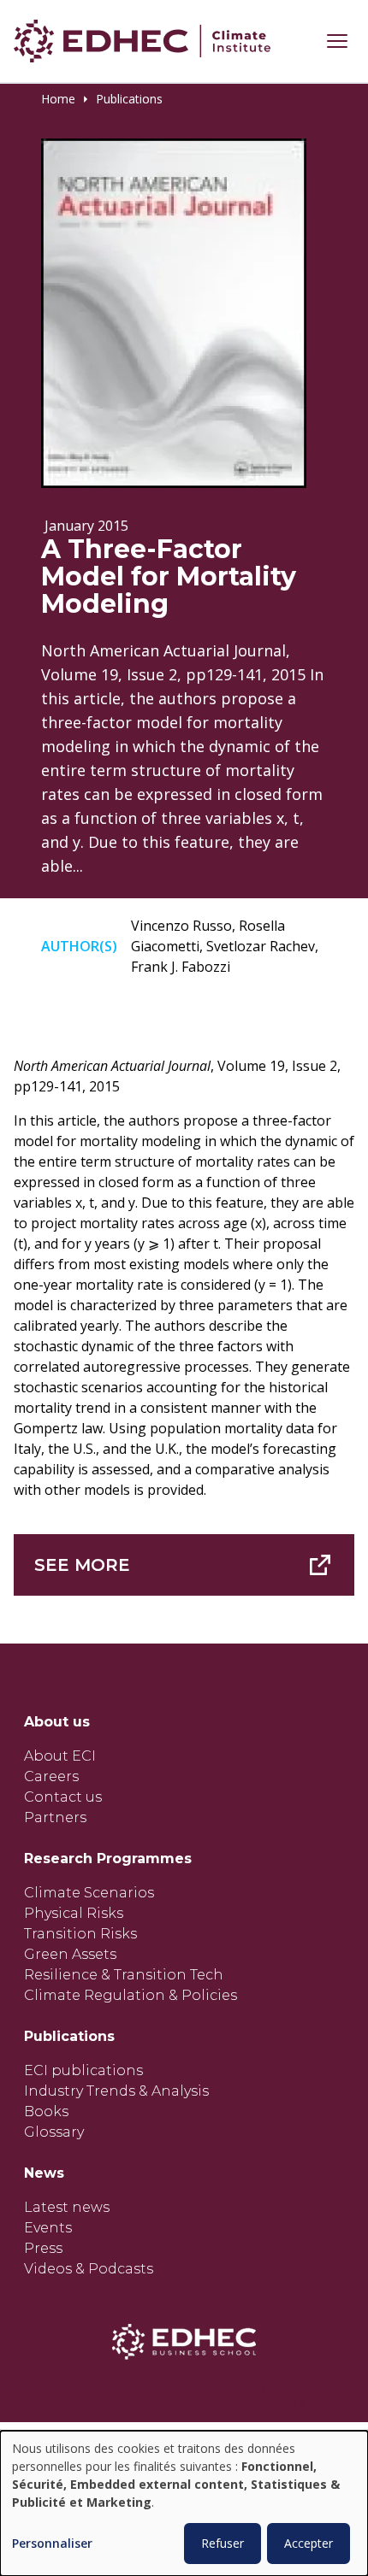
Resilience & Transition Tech (124, 1975)
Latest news (67, 2207)
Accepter (309, 2543)
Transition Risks (80, 1934)
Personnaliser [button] (52, 2544)
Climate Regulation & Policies (131, 1995)
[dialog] (184, 2503)
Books (46, 2111)
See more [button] (82, 1565)
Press (43, 2248)
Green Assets (70, 1954)
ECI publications (83, 2070)
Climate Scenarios (89, 1893)
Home (58, 99)
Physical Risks (74, 1913)
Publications (129, 99)
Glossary (54, 2132)
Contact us (63, 1797)
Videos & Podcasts (89, 2269)
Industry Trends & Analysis (116, 2091)
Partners (55, 1817)
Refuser (223, 2543)
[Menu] (337, 41)
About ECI (60, 1756)
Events (48, 2228)
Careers (51, 1776)
